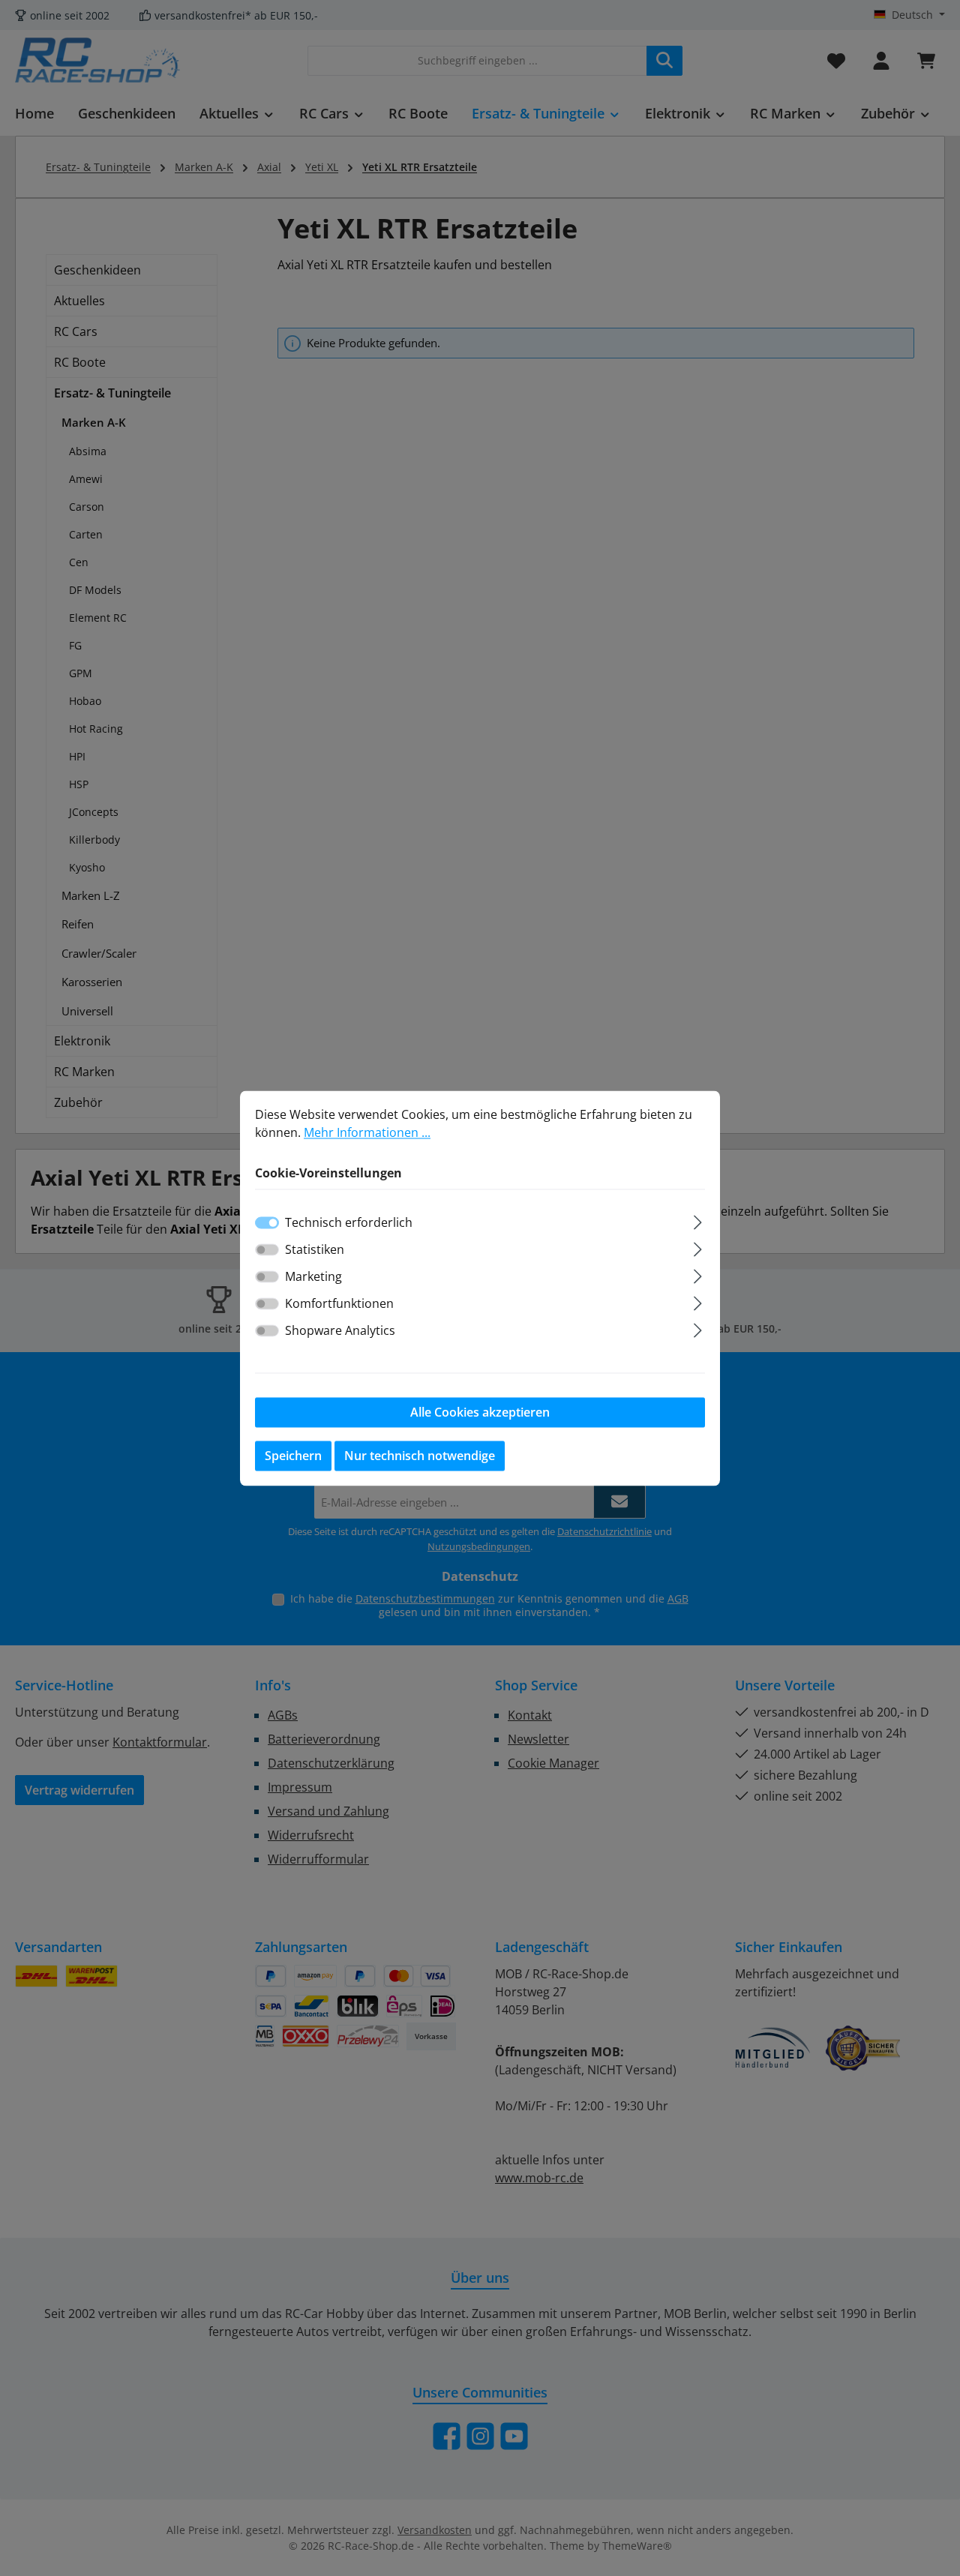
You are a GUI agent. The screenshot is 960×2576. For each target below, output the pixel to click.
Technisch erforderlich (349, 1222)
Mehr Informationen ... (367, 1132)
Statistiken (315, 1249)
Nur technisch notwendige (420, 1456)
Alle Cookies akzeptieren (480, 1412)
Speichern (293, 1456)
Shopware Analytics (340, 1330)
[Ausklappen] (698, 1220)
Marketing (313, 1276)
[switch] (267, 1249)
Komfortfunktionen (339, 1303)
